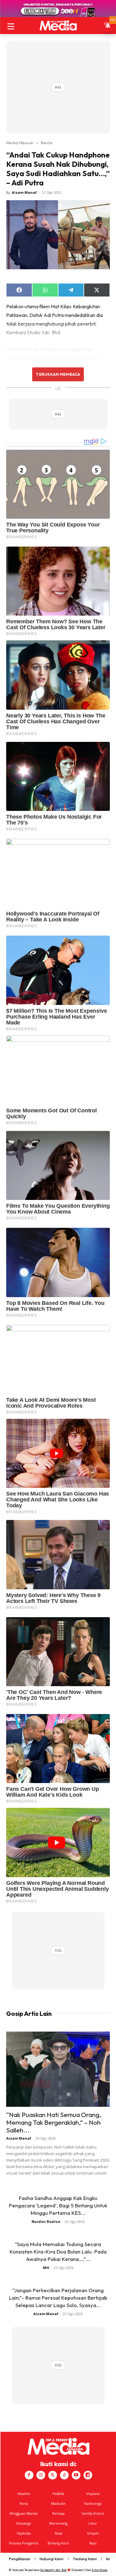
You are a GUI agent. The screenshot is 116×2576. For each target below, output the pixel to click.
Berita (47, 143)
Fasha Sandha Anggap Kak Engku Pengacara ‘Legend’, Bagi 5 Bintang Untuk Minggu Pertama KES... (58, 2205)
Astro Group (99, 2570)
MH (46, 2268)
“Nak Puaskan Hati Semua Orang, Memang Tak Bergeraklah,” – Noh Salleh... (54, 2122)
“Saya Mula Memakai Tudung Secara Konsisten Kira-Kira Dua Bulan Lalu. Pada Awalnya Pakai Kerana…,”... (58, 2251)
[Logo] (58, 26)
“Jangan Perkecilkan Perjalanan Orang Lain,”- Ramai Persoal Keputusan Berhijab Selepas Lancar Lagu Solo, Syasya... (58, 2298)
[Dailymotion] (88, 2475)
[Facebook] (29, 2475)
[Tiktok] (64, 2475)
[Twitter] (53, 2475)
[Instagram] (41, 2475)
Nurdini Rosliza (46, 2221)
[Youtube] (76, 2475)
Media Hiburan (20, 143)
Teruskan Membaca (58, 374)
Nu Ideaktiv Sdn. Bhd (53, 2570)
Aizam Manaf (24, 192)
